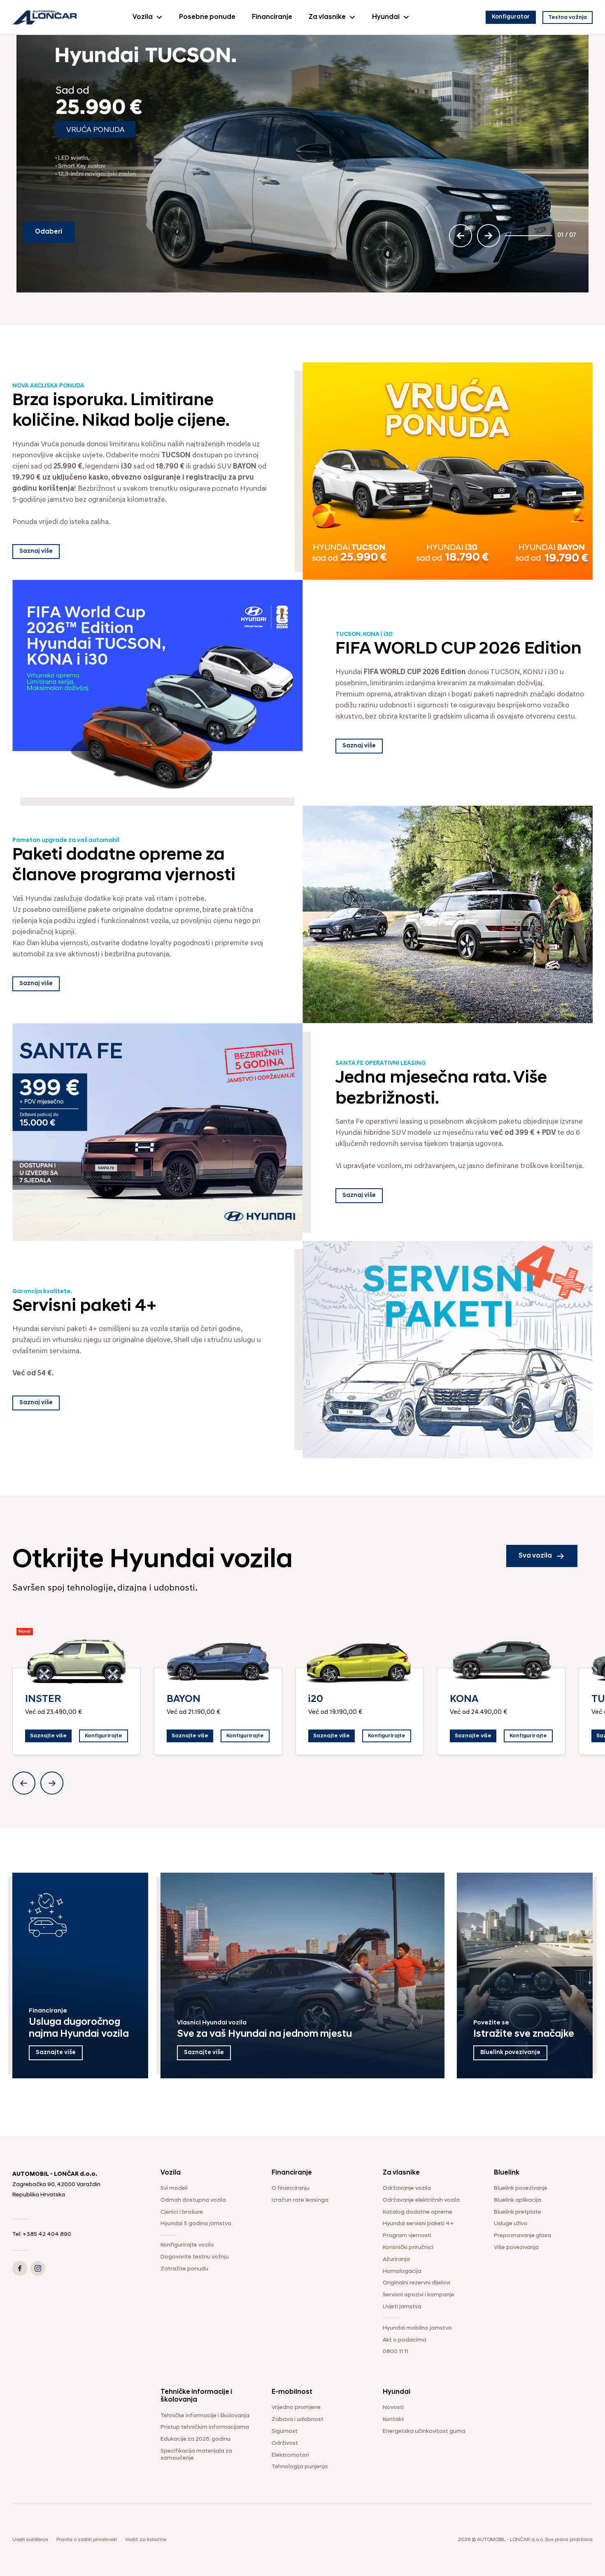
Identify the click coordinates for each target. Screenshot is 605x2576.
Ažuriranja (396, 2260)
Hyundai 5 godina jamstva (196, 2224)
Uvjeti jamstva (402, 2307)
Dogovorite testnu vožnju (195, 2257)
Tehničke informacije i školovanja (205, 2416)
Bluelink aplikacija (518, 2200)
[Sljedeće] (489, 236)
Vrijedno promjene (296, 2408)
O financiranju (291, 2188)
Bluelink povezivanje (521, 2188)
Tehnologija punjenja (300, 2467)
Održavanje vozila (407, 2188)
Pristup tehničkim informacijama (205, 2427)
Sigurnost (285, 2431)
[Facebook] (20, 2268)
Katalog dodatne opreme (418, 2212)
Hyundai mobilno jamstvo (417, 2328)
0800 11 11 (396, 2352)
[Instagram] (38, 2268)
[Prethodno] (461, 236)
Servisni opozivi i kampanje (419, 2295)
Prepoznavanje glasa (522, 2236)
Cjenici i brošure (182, 2212)
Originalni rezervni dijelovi (417, 2283)
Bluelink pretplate (518, 2212)
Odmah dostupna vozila (193, 2200)
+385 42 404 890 (47, 2234)
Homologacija (402, 2271)
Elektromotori (290, 2455)
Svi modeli (174, 2188)
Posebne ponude (207, 17)
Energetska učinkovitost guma (424, 2431)
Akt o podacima (405, 2340)
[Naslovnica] (45, 17)
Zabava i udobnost (298, 2419)
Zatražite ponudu (184, 2269)
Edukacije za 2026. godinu (195, 2439)
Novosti (393, 2408)
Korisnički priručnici (408, 2248)
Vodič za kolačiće (146, 2540)
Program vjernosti (407, 2236)
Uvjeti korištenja (30, 2540)
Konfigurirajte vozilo (187, 2245)
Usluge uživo (511, 2224)
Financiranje (272, 17)
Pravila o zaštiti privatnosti (87, 2540)
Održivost (285, 2443)
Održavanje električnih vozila (421, 2200)
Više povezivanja (516, 2248)
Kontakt (393, 2419)
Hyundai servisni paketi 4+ (418, 2224)
